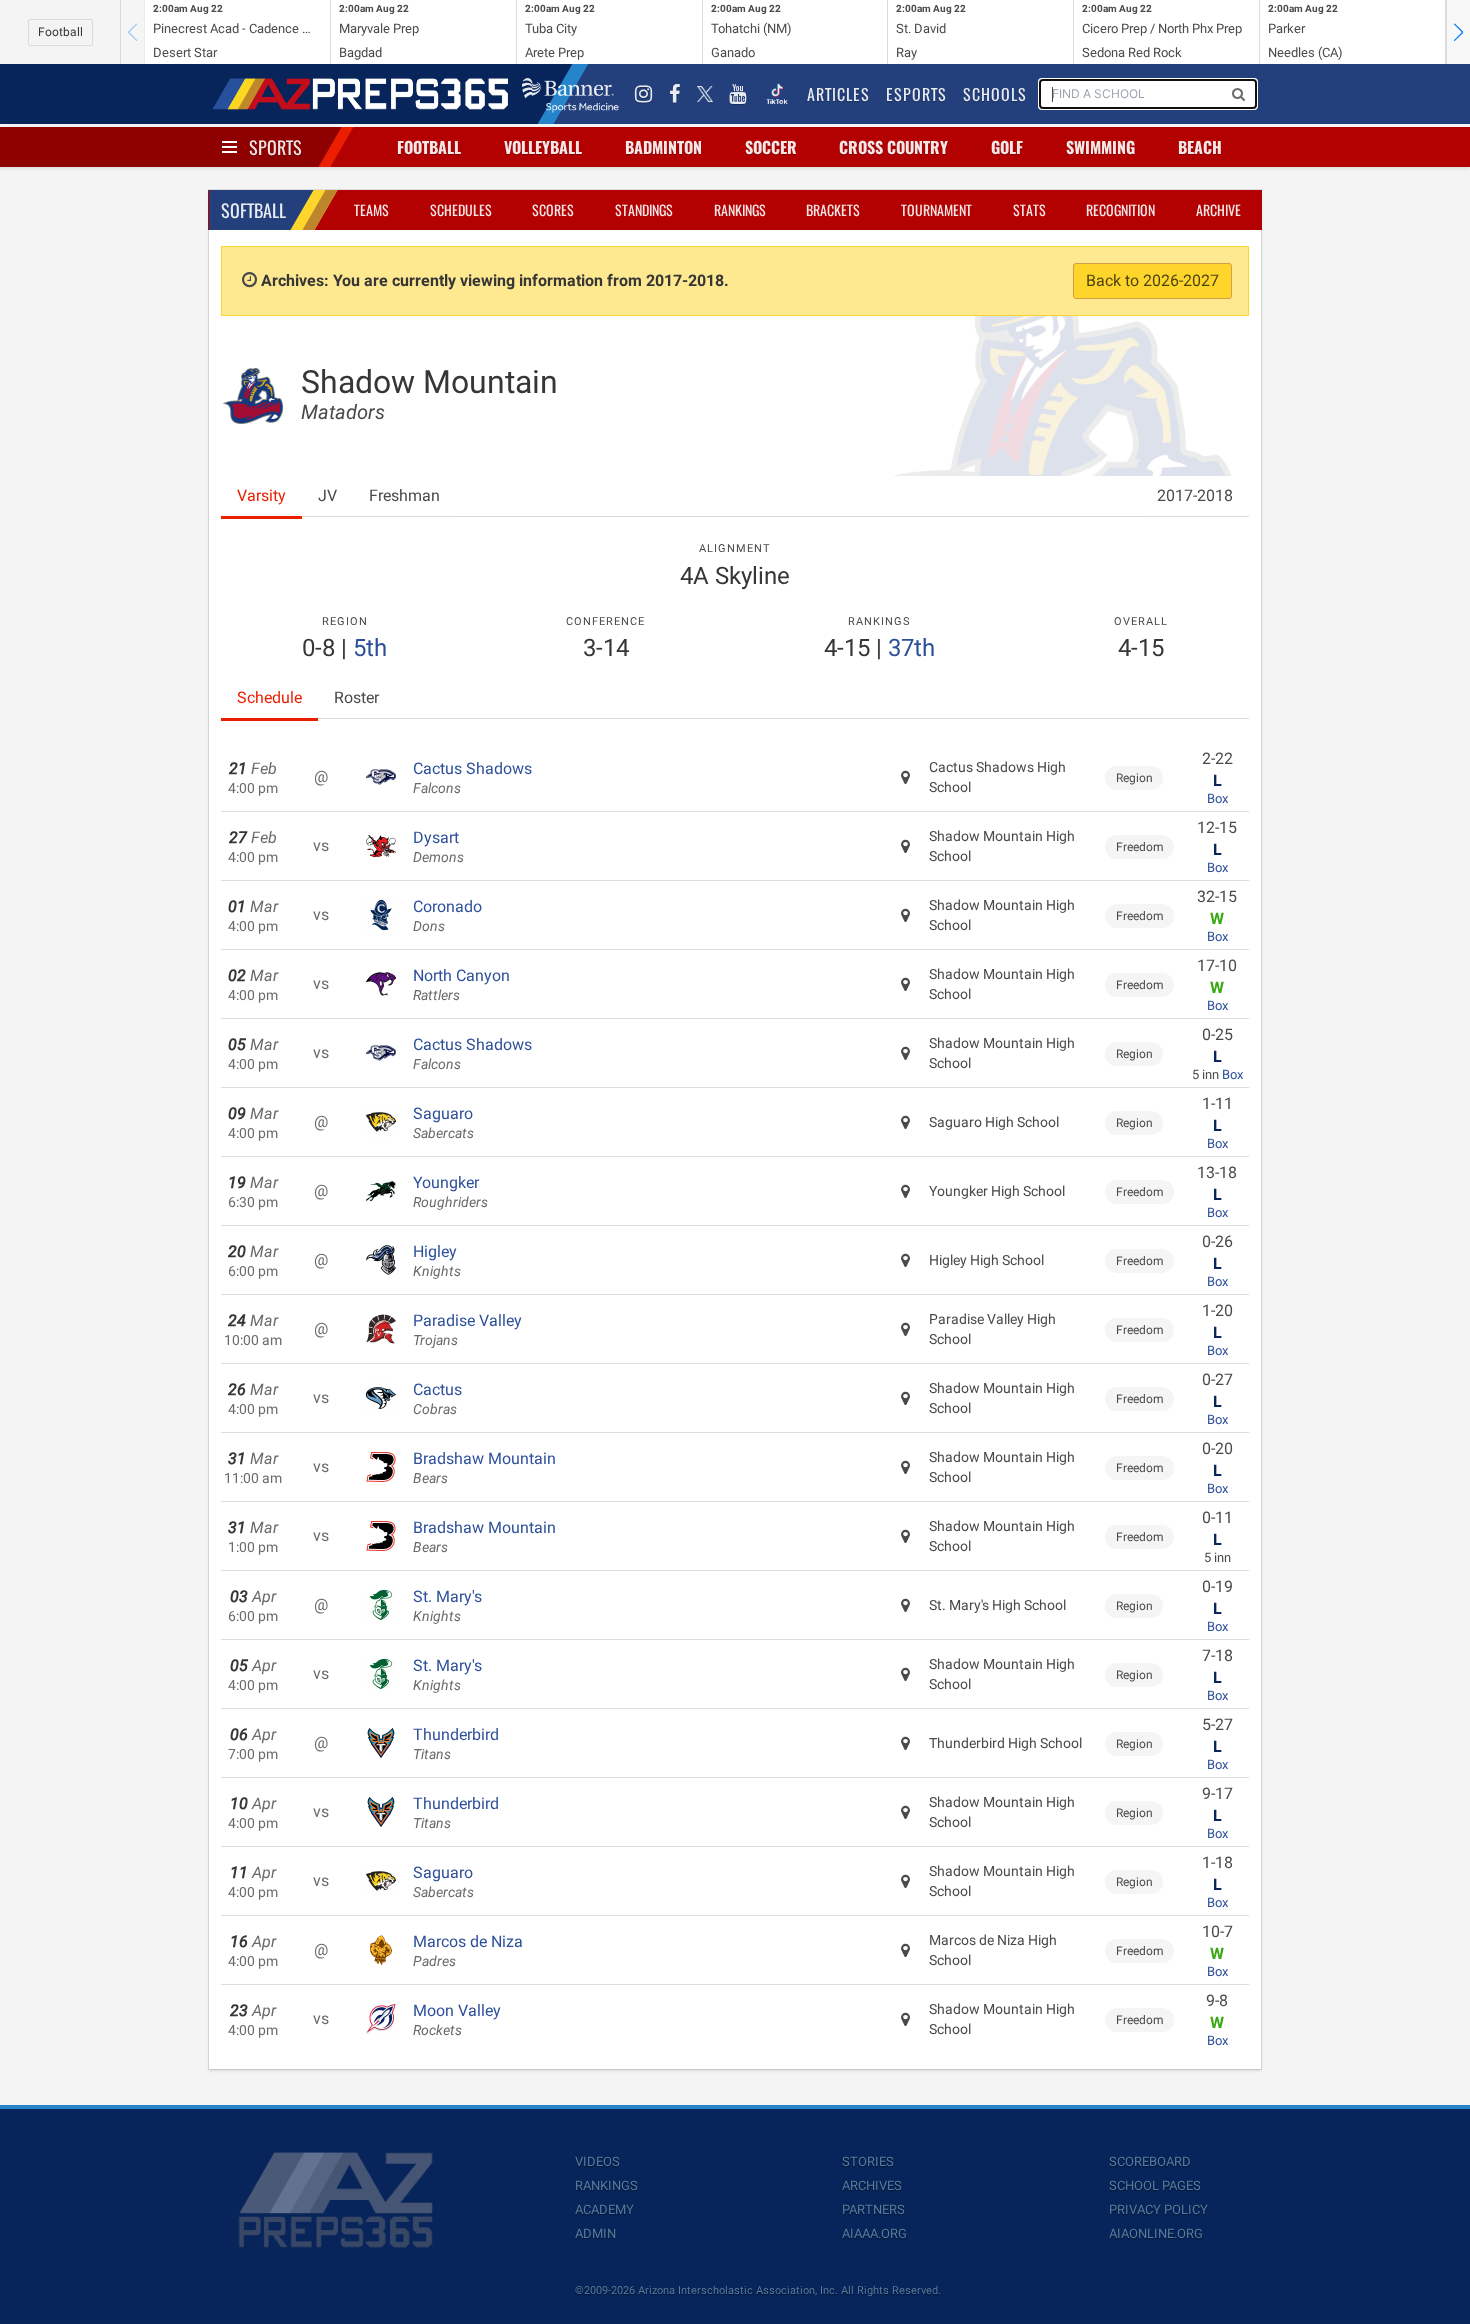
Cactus (437, 1399)
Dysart (438, 847)
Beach (1200, 147)
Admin (595, 2233)
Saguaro (443, 1123)
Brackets (833, 209)
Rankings (740, 209)
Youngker (450, 1192)
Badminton (663, 147)
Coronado (447, 916)
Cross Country (893, 147)
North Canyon (461, 985)
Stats (1029, 209)
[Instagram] (644, 94)
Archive (1218, 209)
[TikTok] (777, 94)
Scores (553, 209)
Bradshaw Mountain (484, 1468)
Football (60, 32)
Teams (371, 209)
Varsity (261, 495)
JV (327, 495)
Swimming (1100, 147)
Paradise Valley (467, 1330)
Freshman (404, 495)
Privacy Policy (1158, 2209)
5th (370, 648)
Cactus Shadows (472, 778)
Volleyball (543, 147)
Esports (916, 94)
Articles (838, 94)
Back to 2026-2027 (1152, 280)
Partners (873, 2209)
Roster (356, 697)
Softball (253, 210)
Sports (275, 147)
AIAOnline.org (1156, 2233)
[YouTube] (738, 94)
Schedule (269, 697)
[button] (1458, 32)
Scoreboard (1150, 2161)
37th (911, 648)
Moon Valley (457, 2020)
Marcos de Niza (468, 1951)
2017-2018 (1195, 495)
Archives (872, 2185)
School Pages (1155, 2185)
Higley (437, 1261)
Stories (868, 2161)
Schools (995, 94)
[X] (705, 94)
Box (1217, 798)
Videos (597, 2161)
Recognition (1120, 209)
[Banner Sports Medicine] (570, 94)
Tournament (936, 209)
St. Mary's (447, 1606)
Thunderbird (456, 1744)
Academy (604, 2209)
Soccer (771, 147)
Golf (1007, 147)
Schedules (461, 209)
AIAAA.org (874, 2233)
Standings (644, 209)
